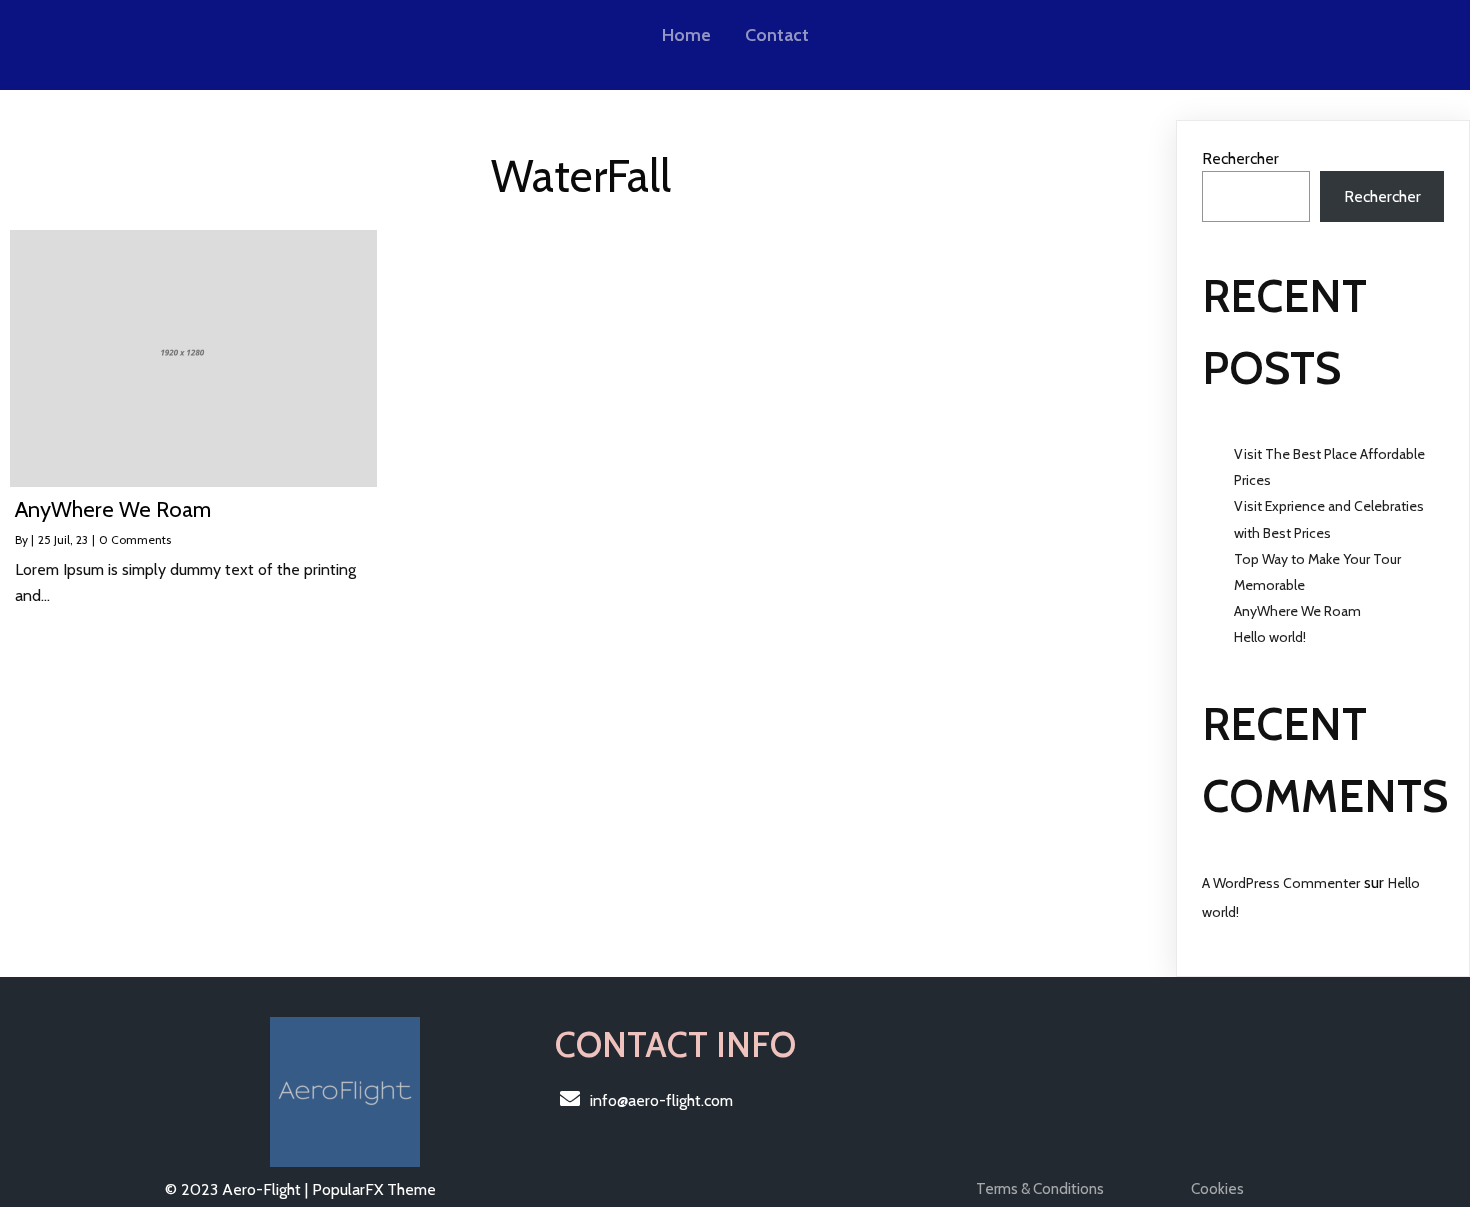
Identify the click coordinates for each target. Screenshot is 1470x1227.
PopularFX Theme (374, 1189)
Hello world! (1270, 637)
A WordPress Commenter (1281, 883)
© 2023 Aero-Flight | (238, 1189)
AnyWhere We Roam (1297, 611)
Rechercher (1240, 158)
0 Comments (135, 539)
